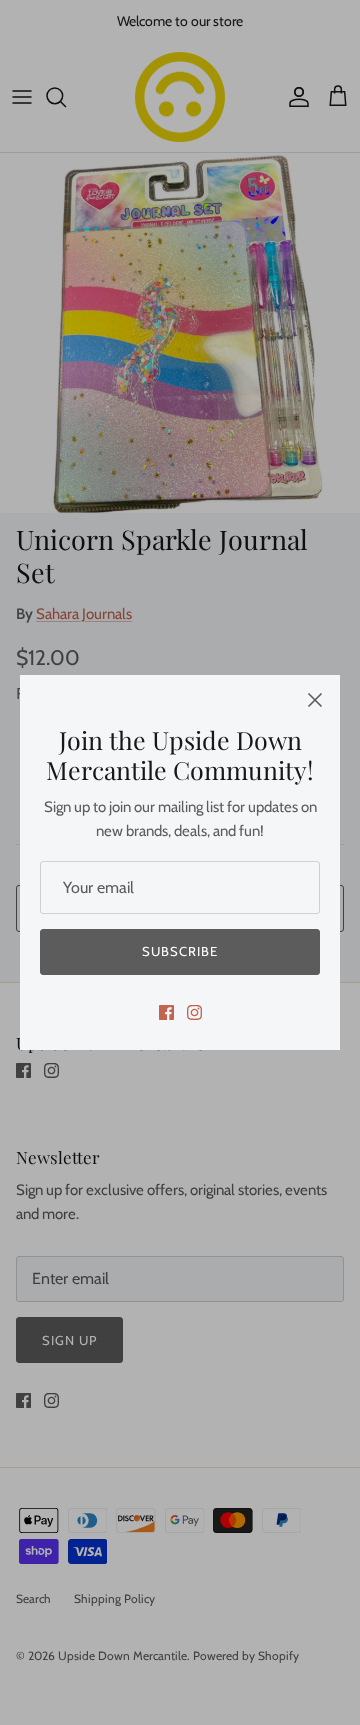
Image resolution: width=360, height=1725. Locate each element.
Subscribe (180, 951)
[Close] (315, 700)
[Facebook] (166, 1012)
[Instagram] (194, 1012)
